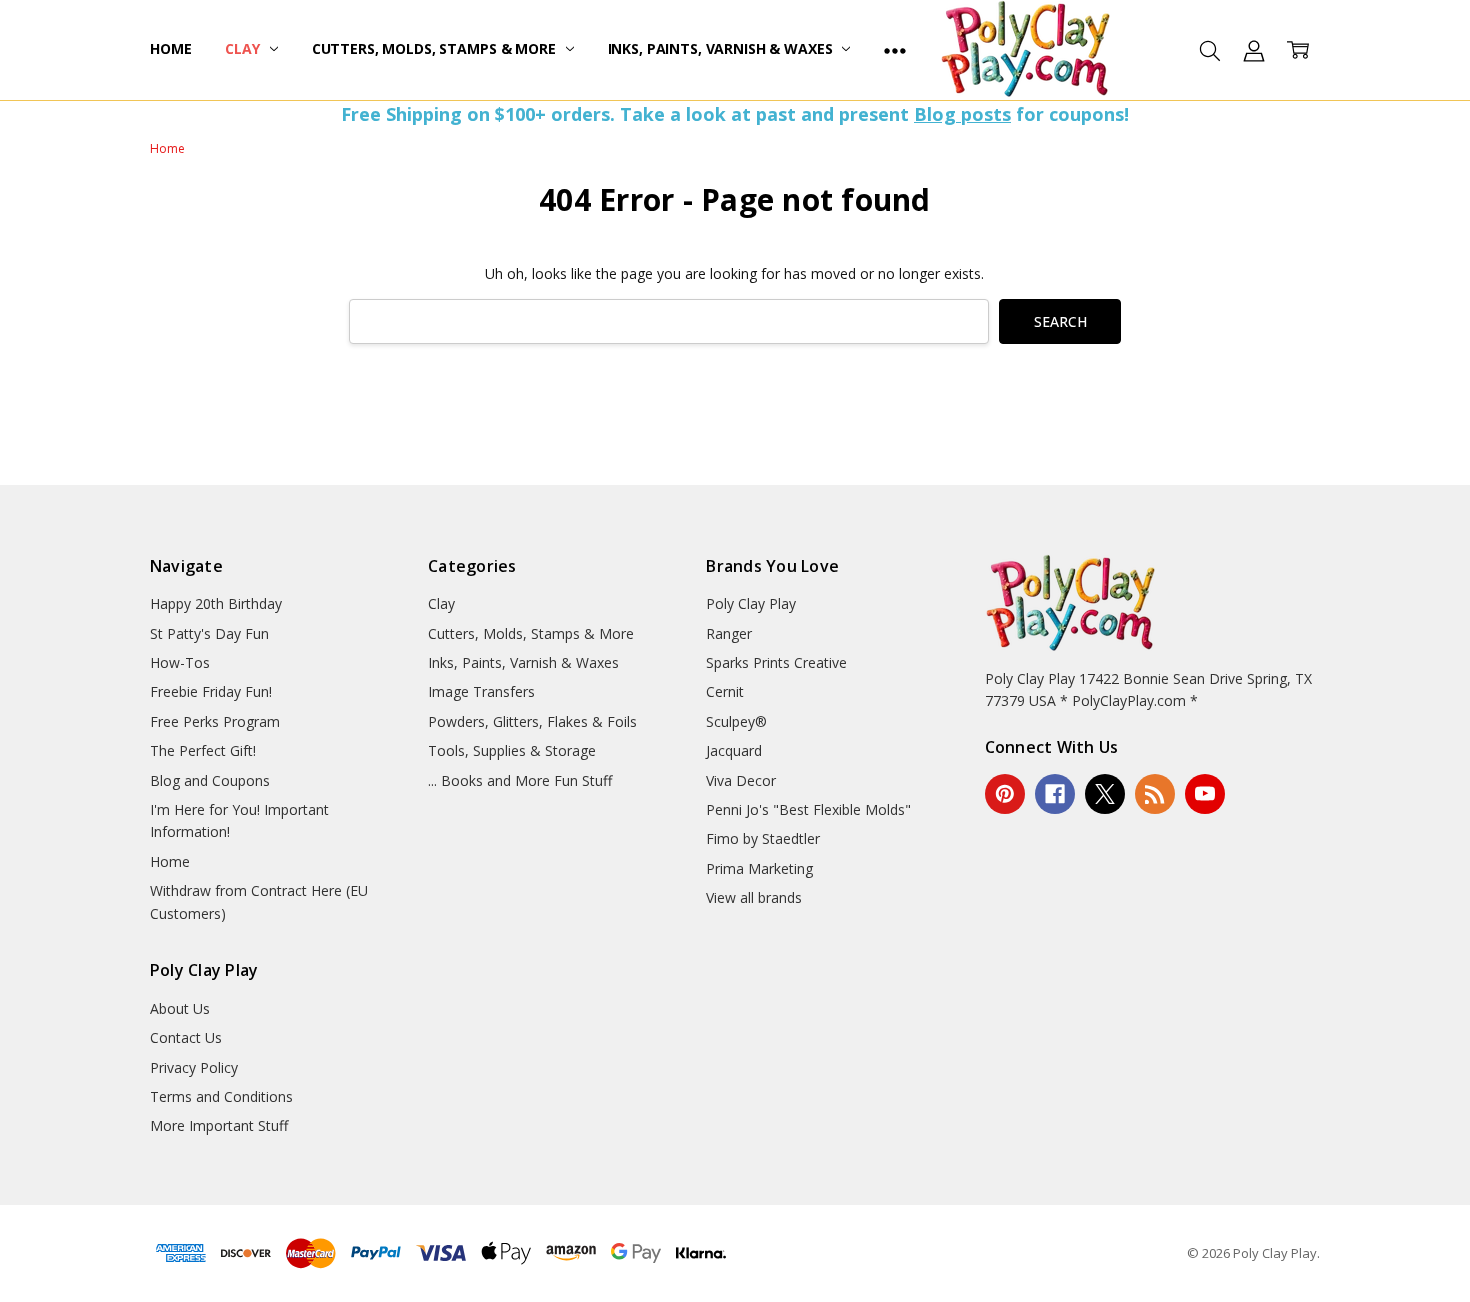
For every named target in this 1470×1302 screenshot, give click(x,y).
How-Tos (180, 662)
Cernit (725, 691)
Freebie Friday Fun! (211, 691)
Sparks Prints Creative (776, 662)
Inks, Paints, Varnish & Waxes (722, 48)
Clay (244, 48)
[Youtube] (1205, 794)
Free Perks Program (215, 721)
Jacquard (734, 750)
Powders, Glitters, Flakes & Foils (532, 721)
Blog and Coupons (210, 780)
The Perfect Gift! (203, 750)
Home (170, 48)
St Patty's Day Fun (209, 633)
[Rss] (1155, 794)
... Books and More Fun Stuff (520, 780)
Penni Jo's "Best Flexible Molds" (808, 809)
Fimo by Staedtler (763, 838)
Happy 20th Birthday (216, 603)
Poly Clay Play (751, 603)
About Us (180, 1008)
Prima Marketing (759, 868)
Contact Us (186, 1037)
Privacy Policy (194, 1067)
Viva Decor (741, 780)
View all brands (754, 897)
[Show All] (895, 50)
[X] (1105, 794)
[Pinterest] (1005, 794)
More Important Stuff (219, 1125)
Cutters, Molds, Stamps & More (436, 48)
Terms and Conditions (221, 1096)
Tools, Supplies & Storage (512, 750)
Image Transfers (481, 691)
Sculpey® (736, 721)
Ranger (729, 633)
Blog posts (962, 114)
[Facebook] (1055, 794)
